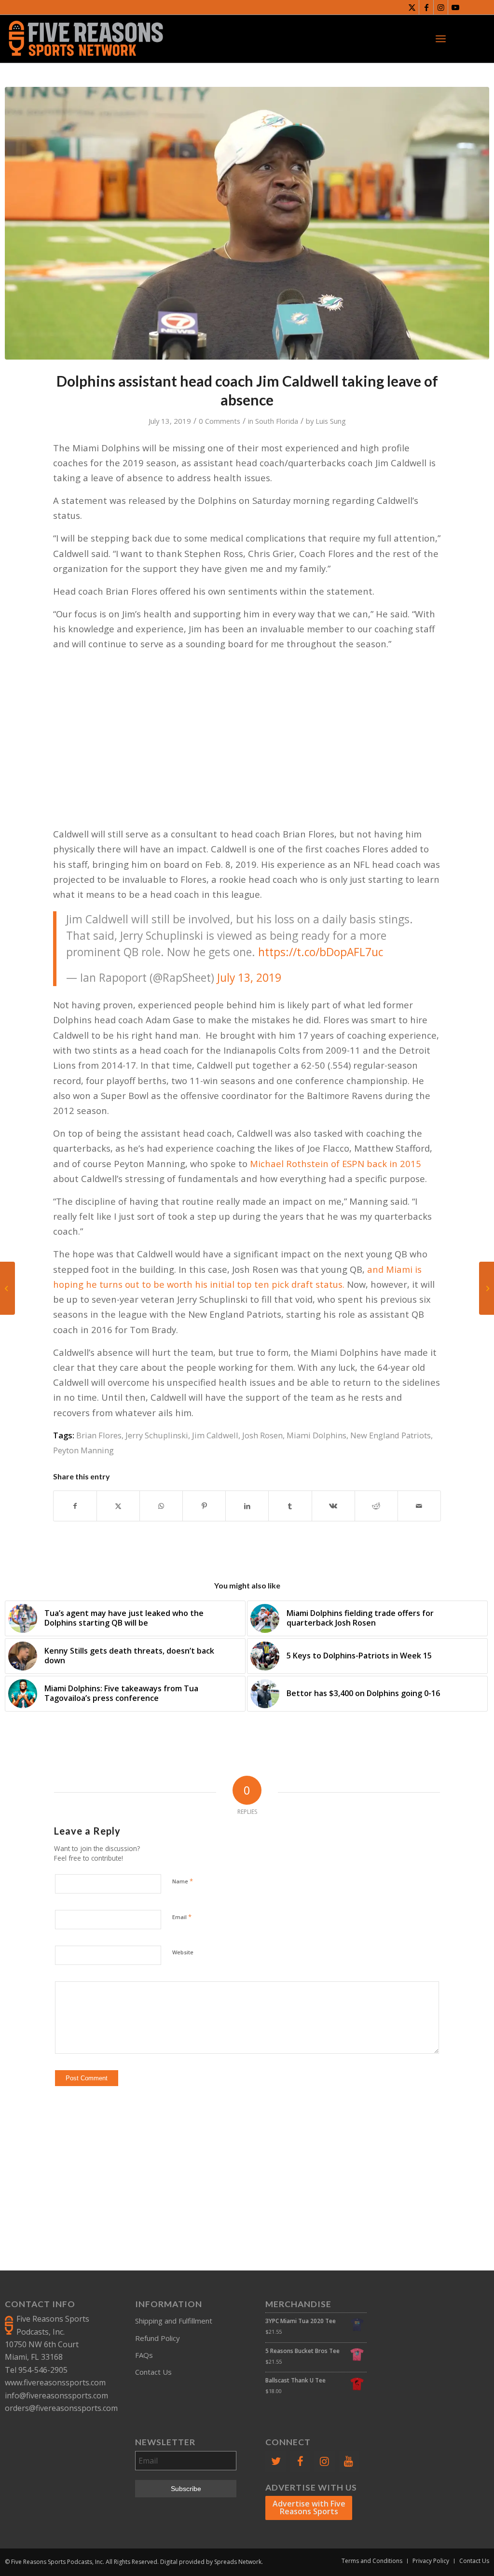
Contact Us (153, 2372)
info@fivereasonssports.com (56, 2395)
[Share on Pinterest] (204, 1506)
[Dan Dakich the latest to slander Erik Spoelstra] (487, 1288)
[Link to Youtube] (455, 7)
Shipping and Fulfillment (174, 2321)
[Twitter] (275, 2461)
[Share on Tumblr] (290, 1506)
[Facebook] (300, 2461)
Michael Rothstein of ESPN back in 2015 (336, 1163)
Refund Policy (158, 2338)
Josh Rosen (262, 1435)
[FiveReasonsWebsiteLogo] (86, 39)
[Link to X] (412, 7)
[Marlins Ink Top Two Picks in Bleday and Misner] (7, 1288)
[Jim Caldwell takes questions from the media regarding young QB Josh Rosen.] (247, 223)
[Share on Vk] (333, 1506)
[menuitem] (441, 39)
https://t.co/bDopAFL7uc (321, 952)
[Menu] (441, 39)
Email (182, 1917)
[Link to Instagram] (441, 7)
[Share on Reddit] (376, 1506)
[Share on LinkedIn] (247, 1506)
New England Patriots (391, 1435)
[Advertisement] (247, 726)
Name (183, 1881)
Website (183, 1952)
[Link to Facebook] (426, 7)
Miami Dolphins (316, 1435)
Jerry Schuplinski (157, 1435)
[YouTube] (349, 2461)
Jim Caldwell (215, 1435)
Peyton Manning (83, 1450)
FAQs (144, 2355)
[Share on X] (118, 1506)
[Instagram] (324, 2461)
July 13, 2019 (249, 978)
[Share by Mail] (419, 1506)
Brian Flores (99, 1435)
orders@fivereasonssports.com (61, 2408)
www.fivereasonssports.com (55, 2382)
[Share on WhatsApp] (161, 1506)
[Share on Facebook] (75, 1506)
